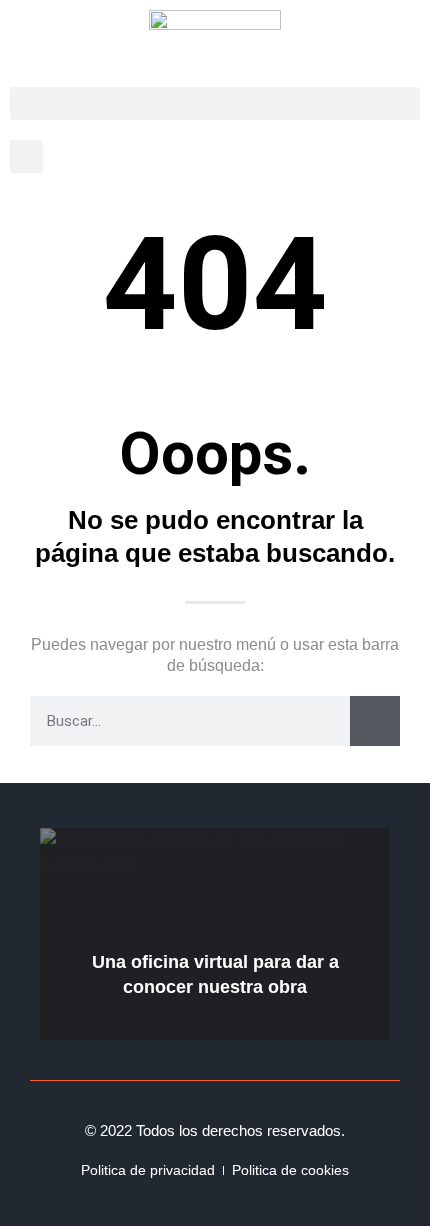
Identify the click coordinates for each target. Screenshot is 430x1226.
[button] (215, 103)
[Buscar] (375, 721)
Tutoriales (341, 842)
